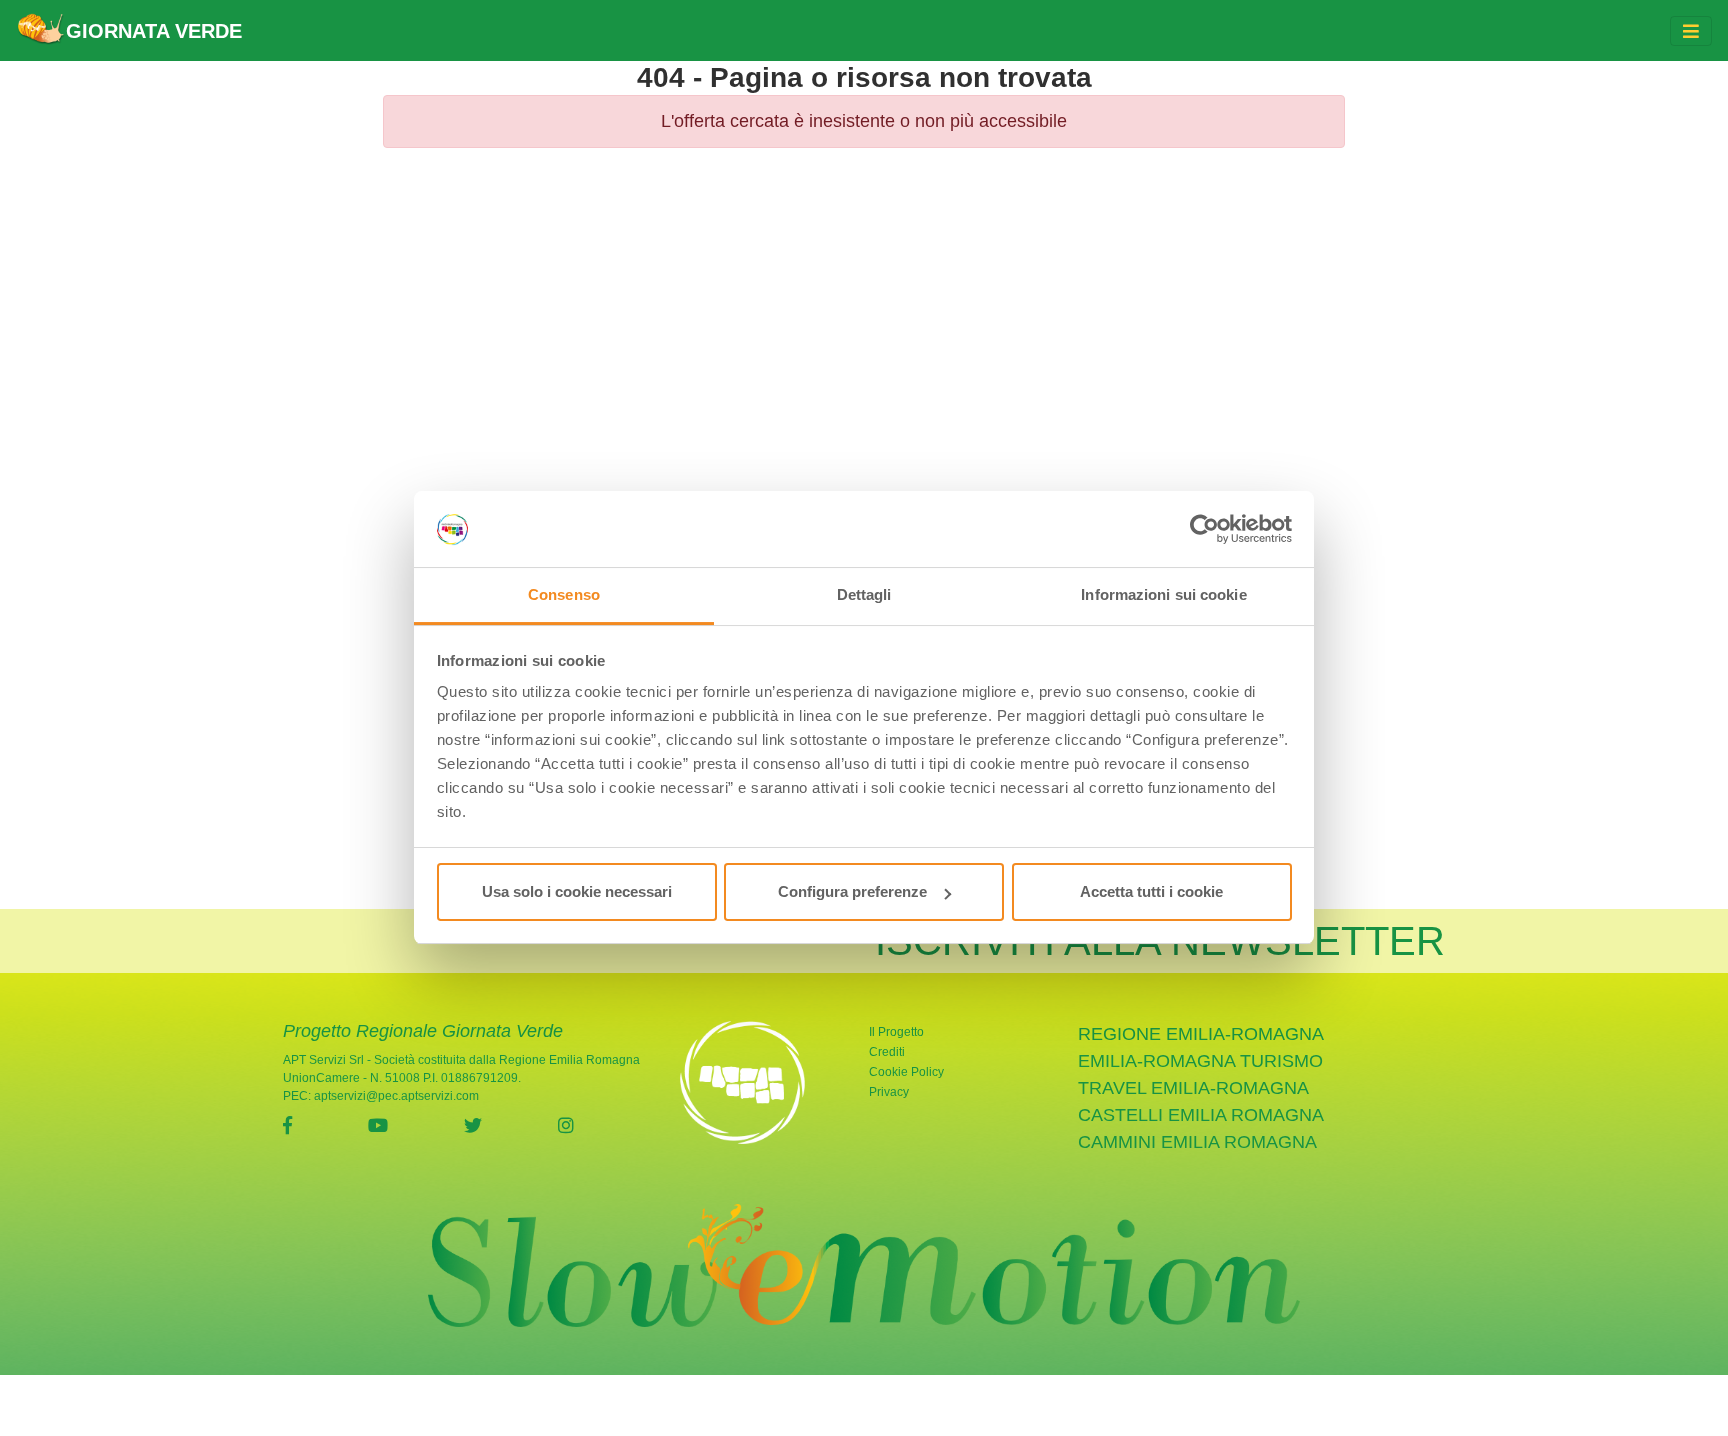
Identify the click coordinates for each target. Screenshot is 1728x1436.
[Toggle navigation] (1691, 31)
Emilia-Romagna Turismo (1200, 1061)
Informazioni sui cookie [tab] (1163, 595)
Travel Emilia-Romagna (1193, 1088)
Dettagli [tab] (864, 595)
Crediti (887, 1052)
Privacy (889, 1092)
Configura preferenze (852, 891)
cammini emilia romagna (1197, 1142)
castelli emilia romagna (1201, 1115)
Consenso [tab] (564, 595)
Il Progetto (896, 1032)
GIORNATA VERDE (154, 31)
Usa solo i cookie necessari (577, 891)
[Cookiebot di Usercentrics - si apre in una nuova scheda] (1204, 530)
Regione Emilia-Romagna (1201, 1034)
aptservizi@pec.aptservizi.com (396, 1096)
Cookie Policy (906, 1072)
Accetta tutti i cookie (1151, 891)
